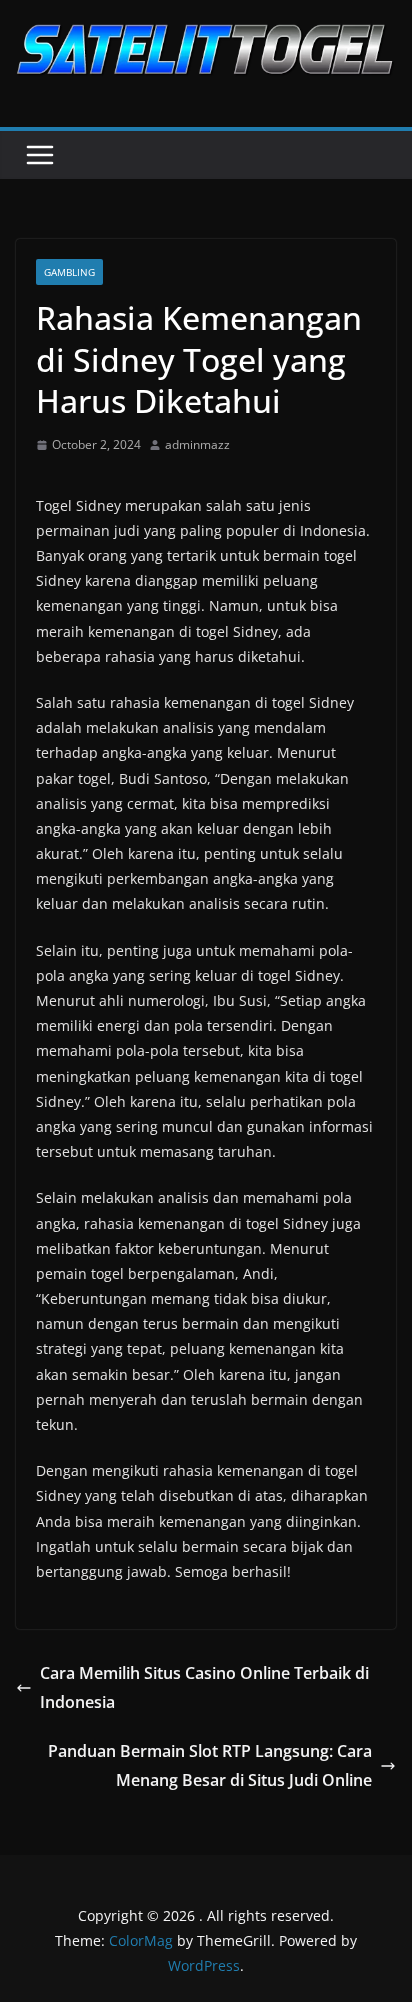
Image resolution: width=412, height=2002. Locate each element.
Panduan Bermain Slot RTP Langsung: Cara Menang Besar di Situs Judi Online (210, 1765)
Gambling (69, 272)
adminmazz (197, 444)
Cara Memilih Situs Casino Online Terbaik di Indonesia (204, 1687)
